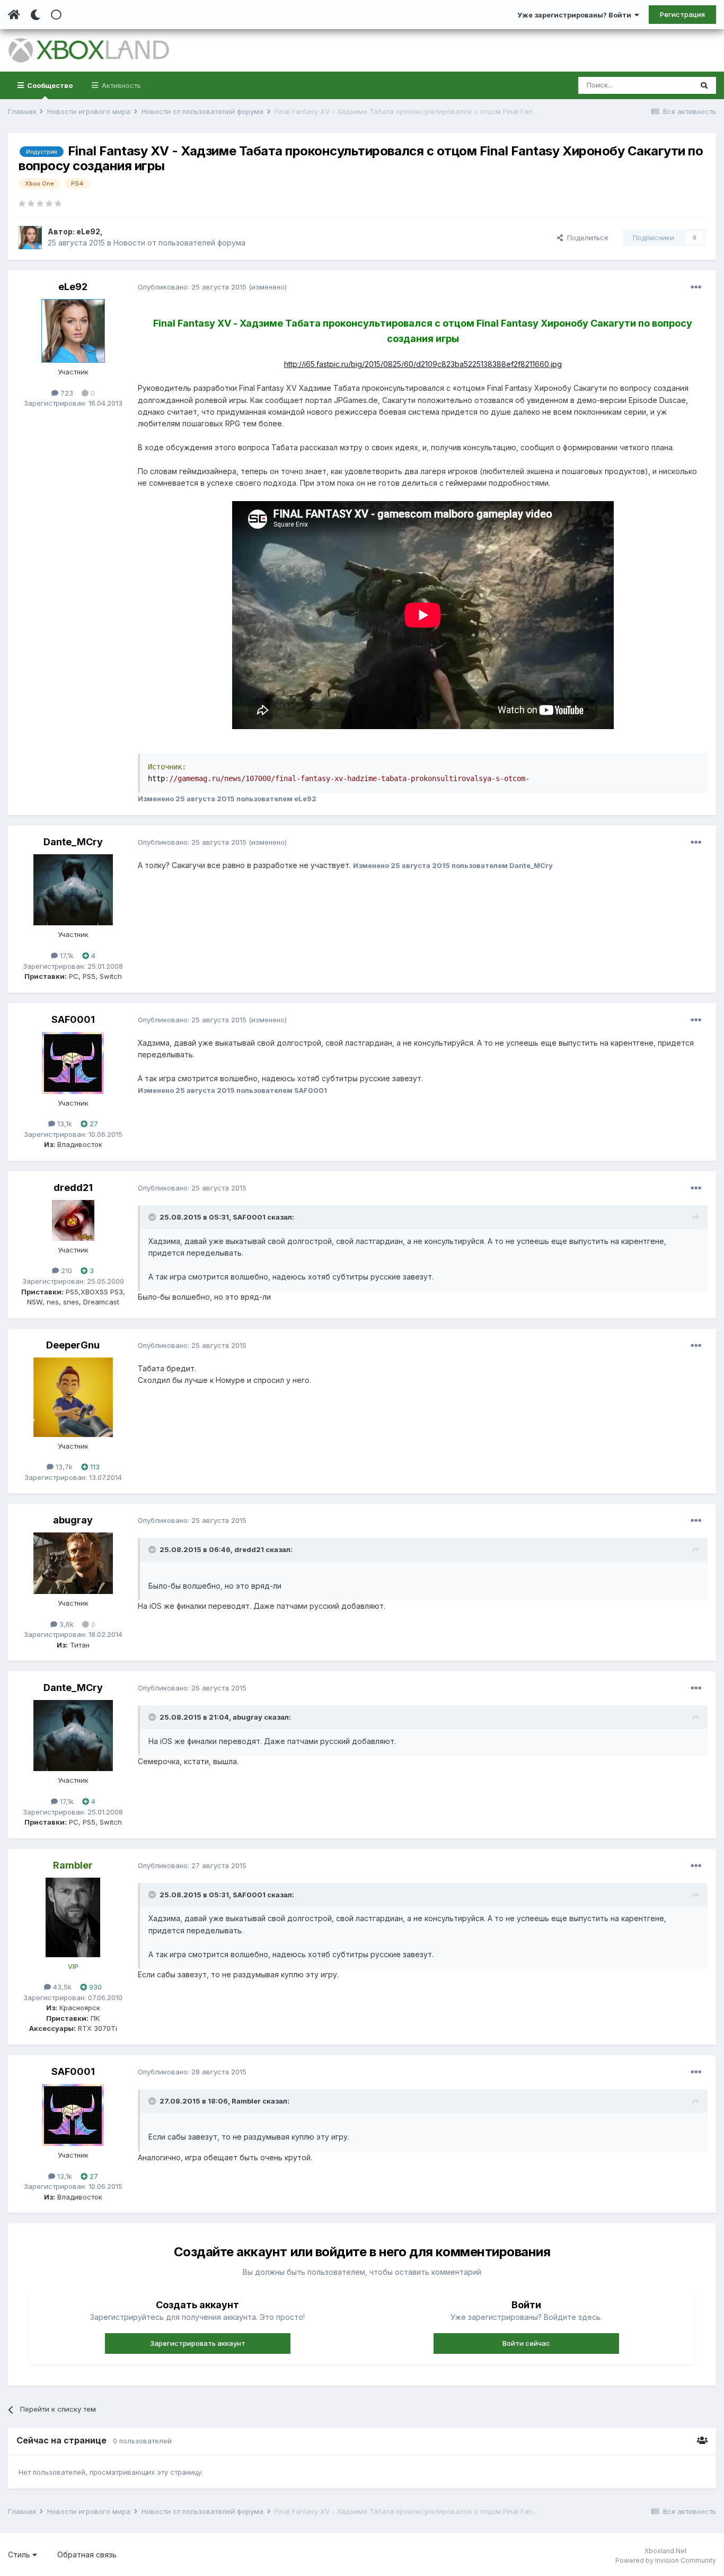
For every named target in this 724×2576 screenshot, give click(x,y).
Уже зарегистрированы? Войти (576, 15)
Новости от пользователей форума (179, 243)
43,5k (61, 1987)
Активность (120, 85)
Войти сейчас (526, 2343)
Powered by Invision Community (666, 2560)
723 (66, 393)
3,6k (65, 1624)
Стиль (20, 2555)
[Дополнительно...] (696, 287)
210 (65, 1271)
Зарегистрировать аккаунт (198, 2343)
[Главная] (14, 15)
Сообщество (49, 85)
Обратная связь (87, 2555)
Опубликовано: (192, 287)
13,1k (64, 1124)
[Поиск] (704, 85)
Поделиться (585, 238)
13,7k (63, 1467)
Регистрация (682, 14)
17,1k (66, 956)
